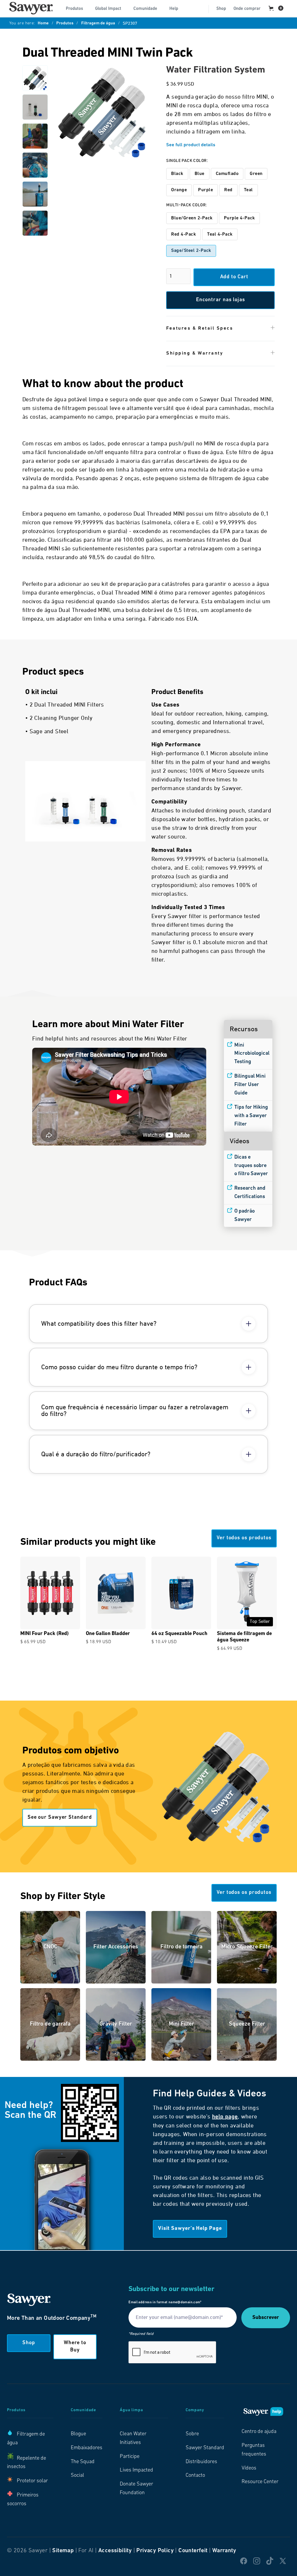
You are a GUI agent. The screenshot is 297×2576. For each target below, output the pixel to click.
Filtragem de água (98, 24)
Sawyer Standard (205, 2448)
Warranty (224, 2551)
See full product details (191, 145)
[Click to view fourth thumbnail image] (35, 165)
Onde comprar (247, 9)
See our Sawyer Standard (60, 1818)
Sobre (192, 2434)
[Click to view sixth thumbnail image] (35, 223)
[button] (77, 8)
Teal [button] (248, 190)
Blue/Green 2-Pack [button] (192, 218)
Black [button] (177, 174)
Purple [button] (205, 190)
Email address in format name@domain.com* (165, 2302)
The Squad (83, 2462)
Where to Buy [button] (75, 2347)
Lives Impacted (136, 2470)
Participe (130, 2457)
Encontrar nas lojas (221, 300)
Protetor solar (32, 2481)
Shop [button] (29, 2343)
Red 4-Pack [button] (183, 234)
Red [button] (228, 190)
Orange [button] (179, 190)
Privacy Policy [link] (155, 2551)
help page (225, 2117)
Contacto (195, 2476)
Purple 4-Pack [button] (239, 218)
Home (43, 24)
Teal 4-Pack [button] (220, 234)
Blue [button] (200, 174)
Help (174, 9)
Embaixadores (87, 2448)
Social (77, 2476)
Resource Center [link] (260, 2482)
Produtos (65, 24)
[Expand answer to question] (249, 1324)
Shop (221, 9)
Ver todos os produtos (244, 1538)
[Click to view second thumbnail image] (35, 107)
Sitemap (63, 2551)
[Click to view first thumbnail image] (35, 78)
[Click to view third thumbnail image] (35, 136)
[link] (31, 8)
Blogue (78, 2434)
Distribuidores (201, 2462)
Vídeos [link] (249, 2468)
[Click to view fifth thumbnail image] (35, 194)
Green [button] (256, 174)
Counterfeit (193, 2551)
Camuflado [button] (227, 174)
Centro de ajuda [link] (259, 2432)
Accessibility (115, 2551)
